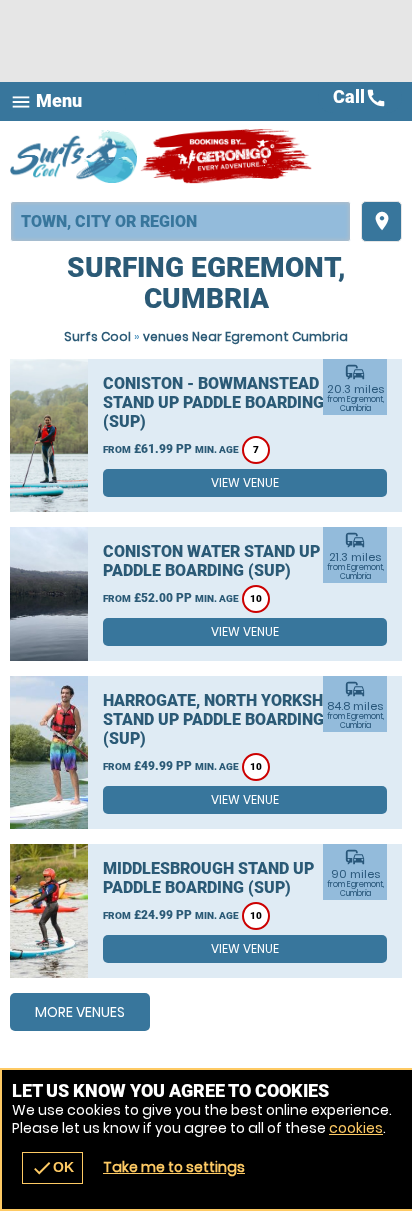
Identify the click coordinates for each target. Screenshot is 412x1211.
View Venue (245, 482)
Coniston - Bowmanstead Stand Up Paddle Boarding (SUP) (213, 402)
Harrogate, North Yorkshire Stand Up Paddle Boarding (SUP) (225, 719)
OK (52, 1168)
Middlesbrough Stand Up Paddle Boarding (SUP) (208, 878)
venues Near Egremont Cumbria (245, 336)
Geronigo (227, 156)
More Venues (80, 1012)
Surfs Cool (97, 336)
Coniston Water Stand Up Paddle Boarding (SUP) (211, 561)
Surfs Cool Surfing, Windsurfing (75, 156)
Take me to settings (174, 1167)
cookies (356, 1128)
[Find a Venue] (180, 221)
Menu (46, 101)
